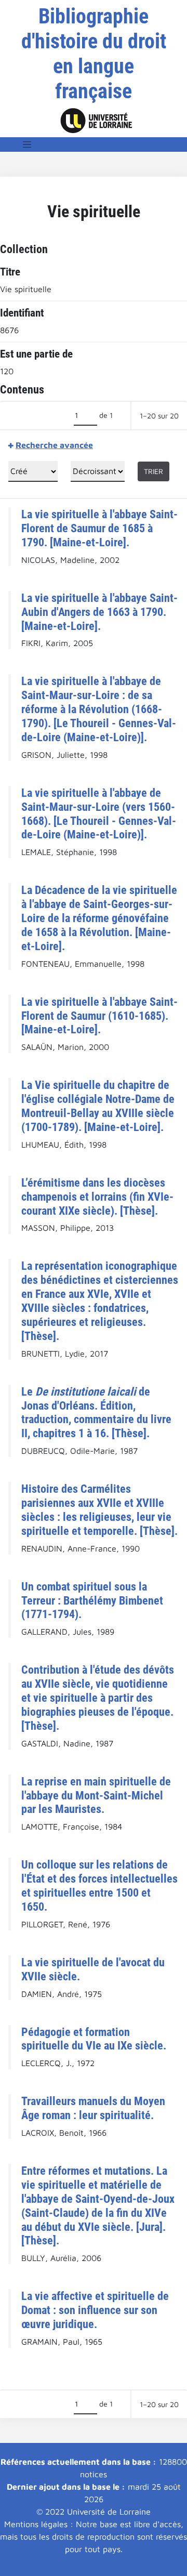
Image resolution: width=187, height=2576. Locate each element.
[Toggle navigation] (27, 144)
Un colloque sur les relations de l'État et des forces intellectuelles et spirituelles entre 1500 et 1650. (99, 1885)
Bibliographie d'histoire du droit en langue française (94, 54)
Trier (153, 471)
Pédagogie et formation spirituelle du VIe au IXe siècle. (94, 2039)
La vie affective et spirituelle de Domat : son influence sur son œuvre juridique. (95, 2310)
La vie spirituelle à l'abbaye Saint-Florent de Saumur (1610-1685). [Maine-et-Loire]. (99, 1016)
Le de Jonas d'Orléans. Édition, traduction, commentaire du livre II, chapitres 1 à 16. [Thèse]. (96, 1412)
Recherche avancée (54, 445)
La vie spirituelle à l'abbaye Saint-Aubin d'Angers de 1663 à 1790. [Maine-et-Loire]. (99, 612)
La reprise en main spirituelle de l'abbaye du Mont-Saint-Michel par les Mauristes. (96, 1795)
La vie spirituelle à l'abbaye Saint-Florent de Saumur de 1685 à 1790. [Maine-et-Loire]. (99, 528)
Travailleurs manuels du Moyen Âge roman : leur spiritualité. (93, 2108)
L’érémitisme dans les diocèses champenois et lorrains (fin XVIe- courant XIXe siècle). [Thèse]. (97, 1197)
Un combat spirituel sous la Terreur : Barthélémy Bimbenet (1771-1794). (92, 1600)
